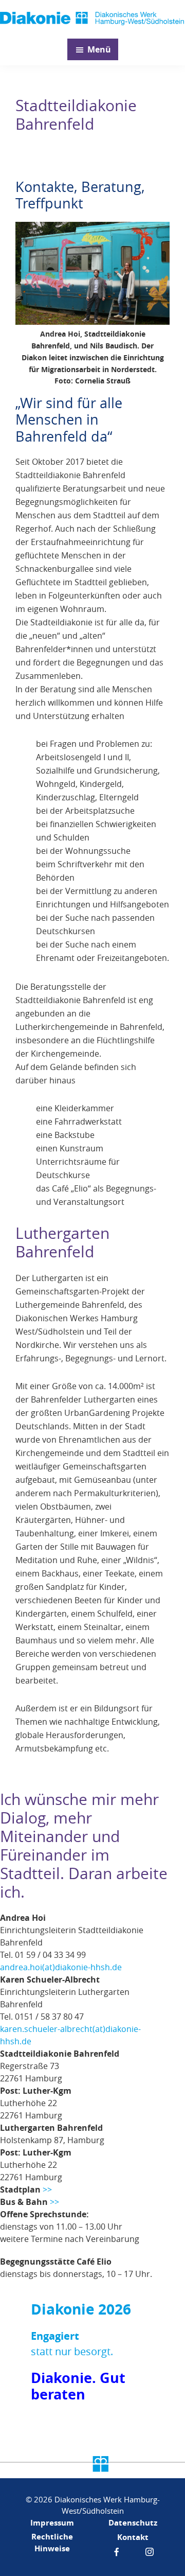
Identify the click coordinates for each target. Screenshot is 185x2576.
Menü (99, 49)
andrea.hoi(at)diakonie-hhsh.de (61, 1967)
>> (47, 2189)
